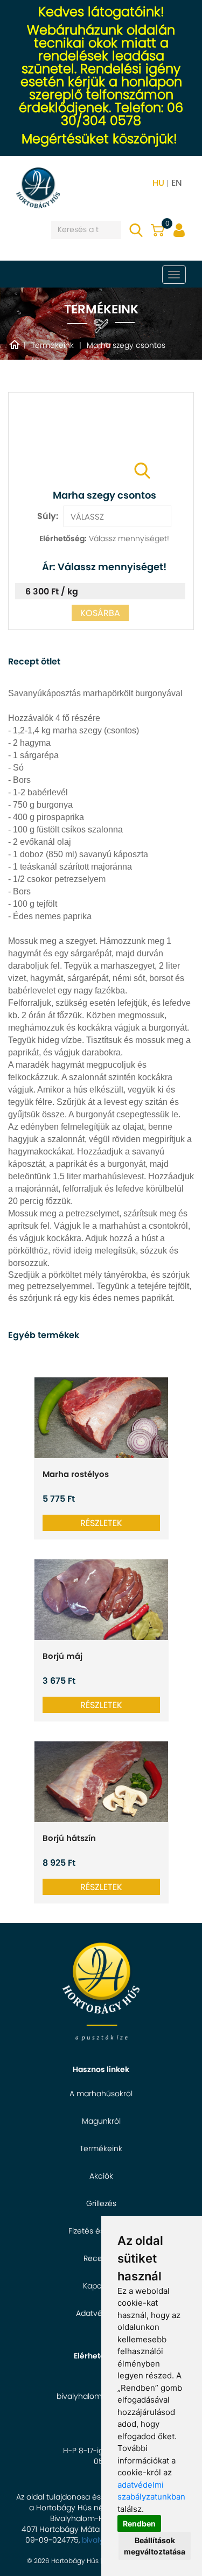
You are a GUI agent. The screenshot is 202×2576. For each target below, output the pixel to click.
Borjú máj (62, 1656)
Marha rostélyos (76, 1474)
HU (158, 183)
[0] (158, 227)
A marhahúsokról (101, 2094)
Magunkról (101, 2121)
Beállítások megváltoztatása (155, 2546)
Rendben (139, 2523)
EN (177, 183)
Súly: (48, 516)
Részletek (101, 1523)
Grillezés (101, 2203)
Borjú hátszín (69, 1838)
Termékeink (101, 2148)
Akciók (101, 2176)
